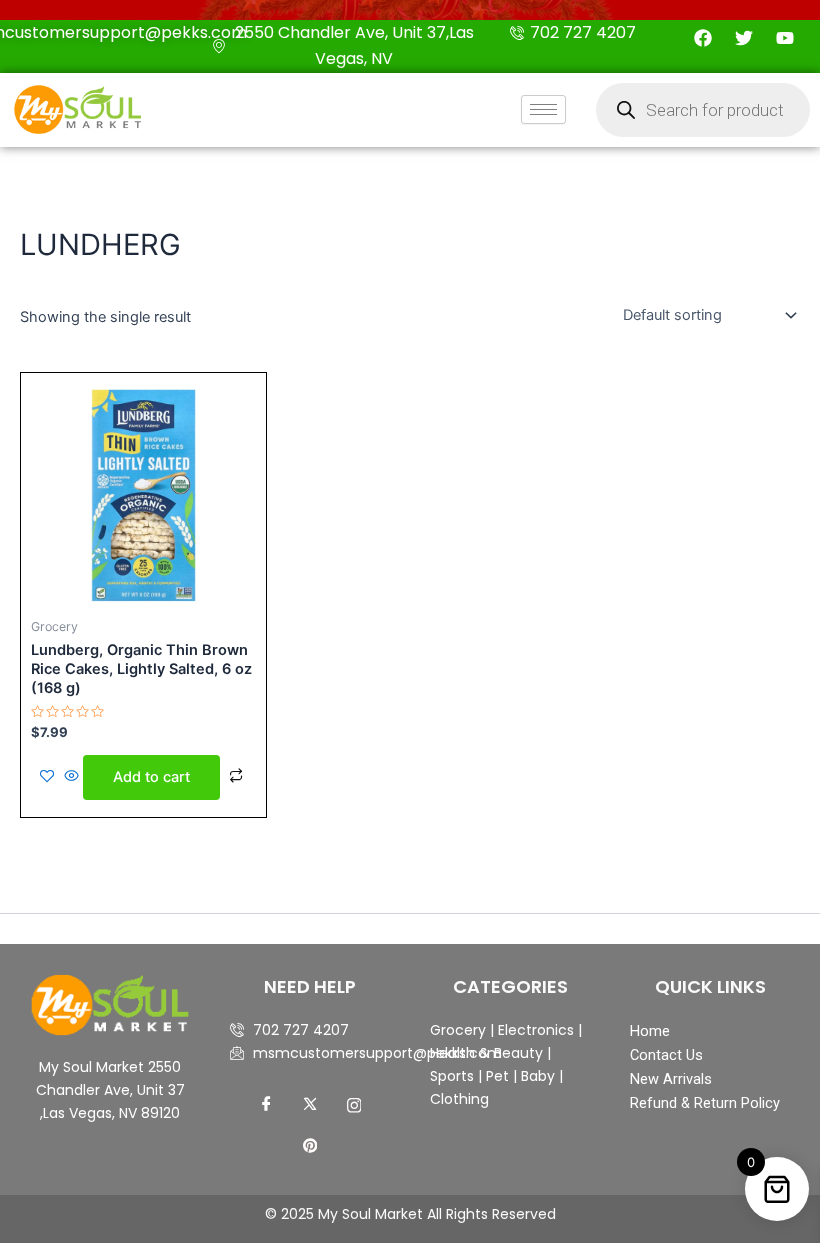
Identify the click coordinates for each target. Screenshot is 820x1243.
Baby (536, 1076)
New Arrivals (671, 1079)
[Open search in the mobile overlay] (703, 110)
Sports (452, 1076)
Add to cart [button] (151, 777)
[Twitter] (310, 1105)
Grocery (460, 1030)
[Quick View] (71, 777)
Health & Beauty (486, 1053)
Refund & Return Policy (705, 1103)
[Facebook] (266, 1105)
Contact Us (666, 1055)
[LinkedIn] (354, 1105)
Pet (495, 1076)
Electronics (536, 1030)
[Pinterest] (310, 1145)
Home (650, 1031)
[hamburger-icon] (543, 109)
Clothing (459, 1099)
